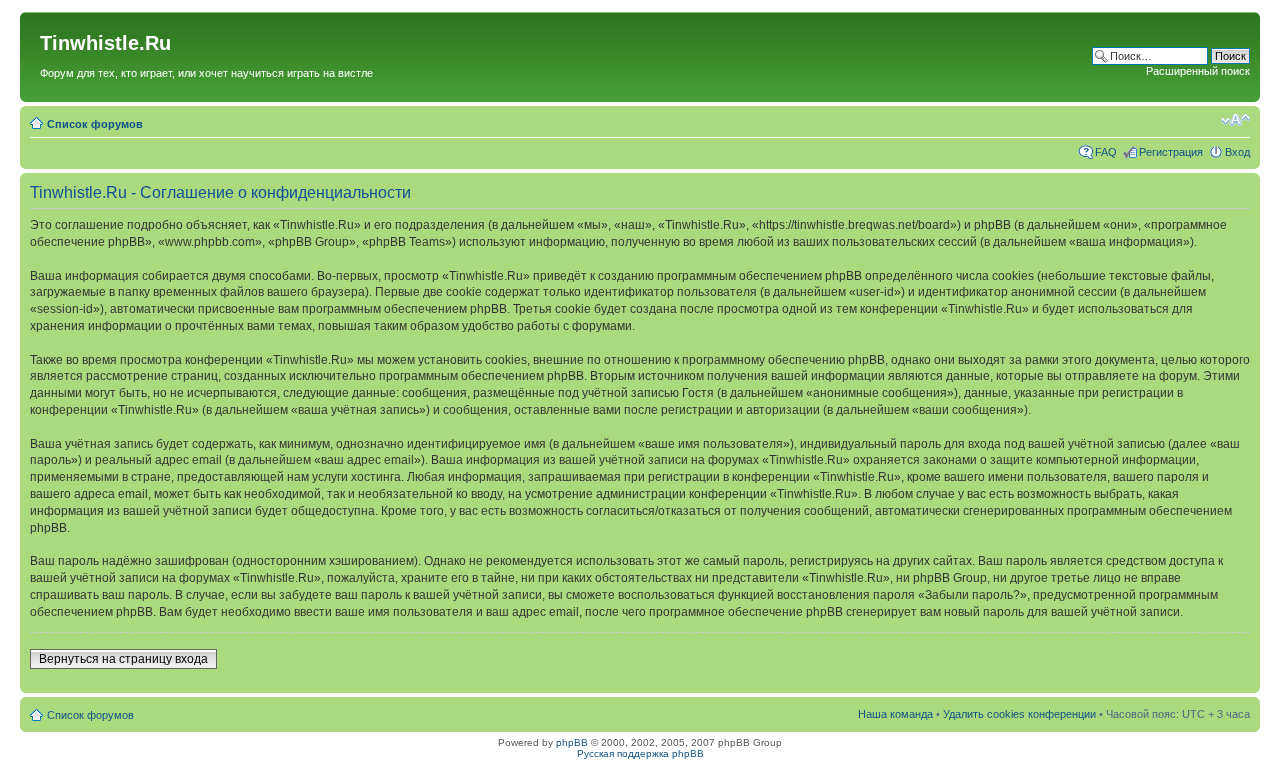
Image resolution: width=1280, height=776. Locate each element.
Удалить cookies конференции (1019, 714)
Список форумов (95, 124)
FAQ (1106, 152)
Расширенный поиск (1198, 71)
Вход (1237, 152)
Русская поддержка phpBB (640, 753)
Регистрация (1171, 152)
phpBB (572, 742)
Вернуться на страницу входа (123, 659)
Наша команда (895, 714)
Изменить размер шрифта (1235, 120)
